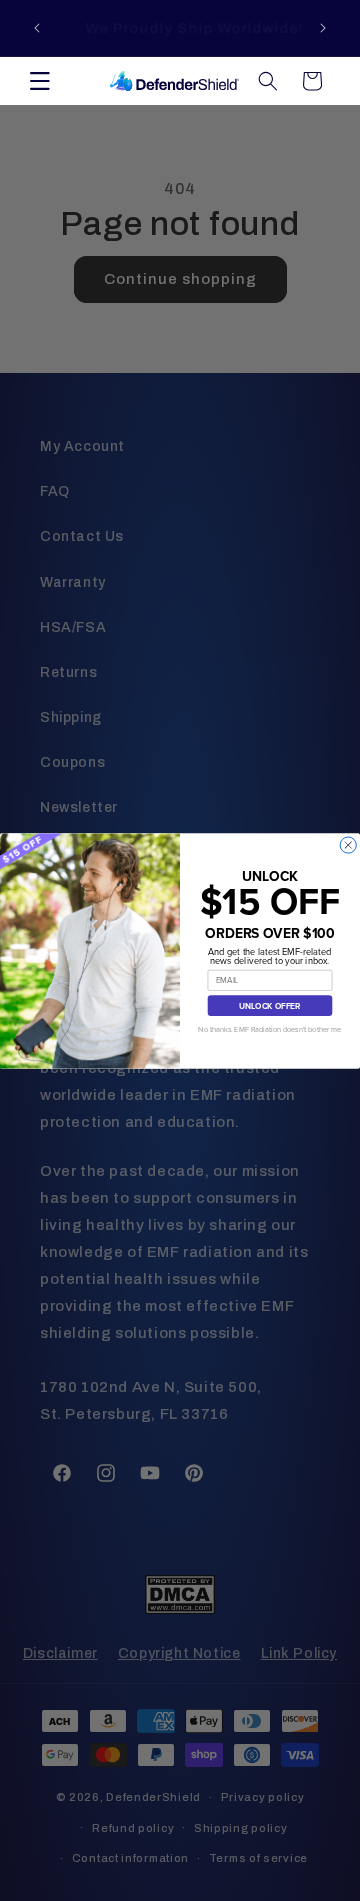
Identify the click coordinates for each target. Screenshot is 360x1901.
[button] (40, 81)
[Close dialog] (348, 845)
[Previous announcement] (37, 28)
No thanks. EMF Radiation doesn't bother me (269, 1029)
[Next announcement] (323, 28)
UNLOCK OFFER (270, 1005)
